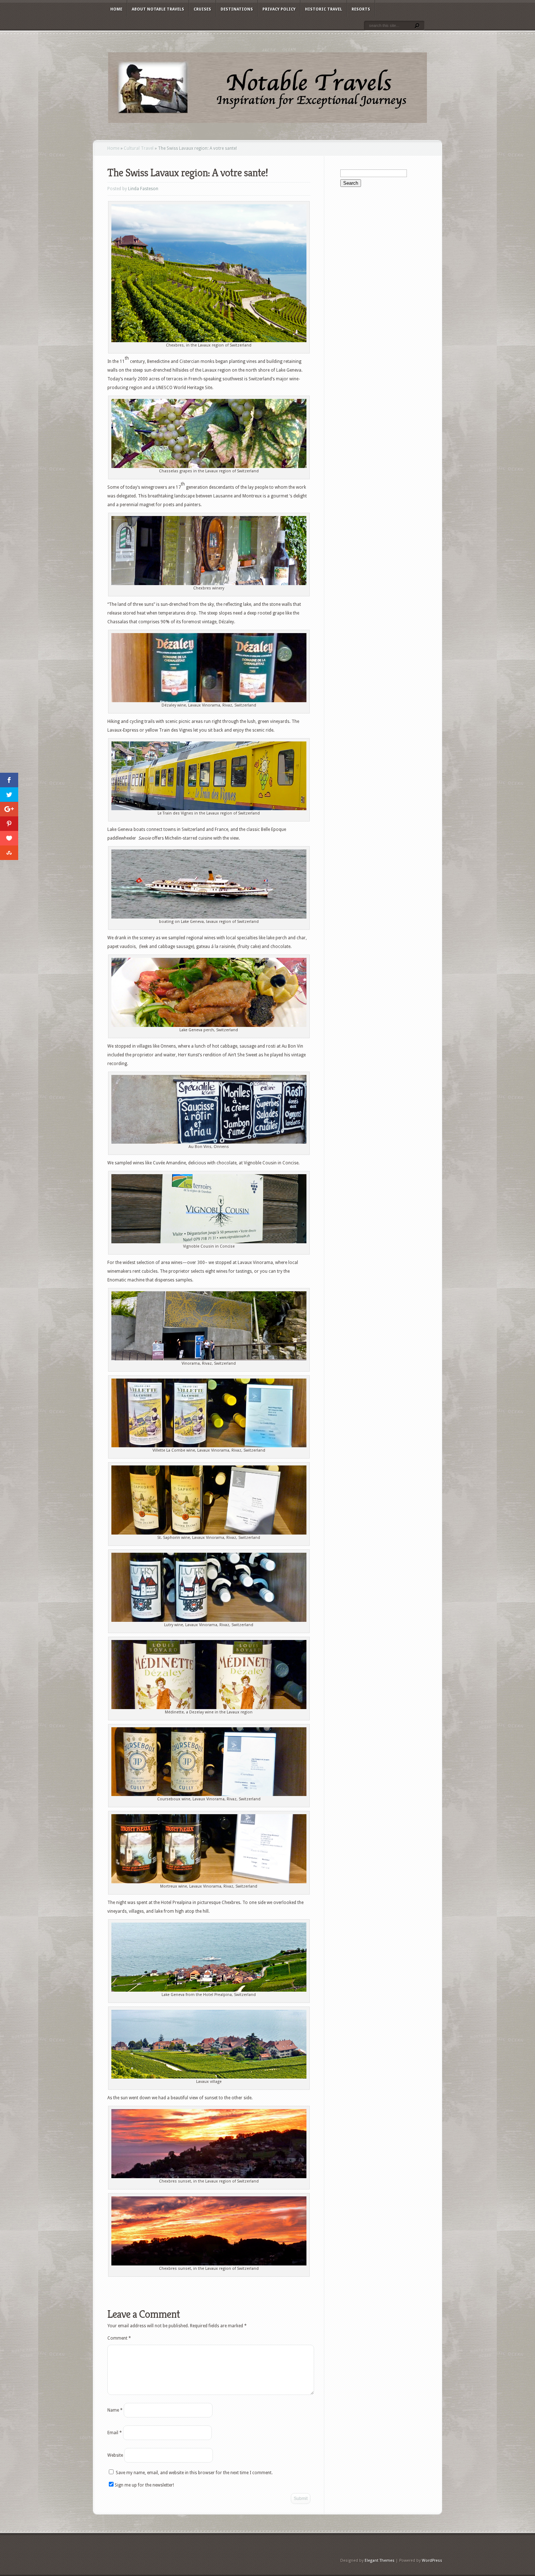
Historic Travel (324, 9)
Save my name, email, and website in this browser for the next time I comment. (194, 2473)
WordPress (432, 2561)
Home (116, 9)
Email (115, 2433)
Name (115, 2410)
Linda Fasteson (143, 189)
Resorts (361, 9)
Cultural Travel (139, 148)
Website (115, 2455)
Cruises (202, 9)
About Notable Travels (158, 9)
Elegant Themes (380, 2561)
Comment (119, 2338)
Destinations (237, 9)
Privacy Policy (279, 9)
